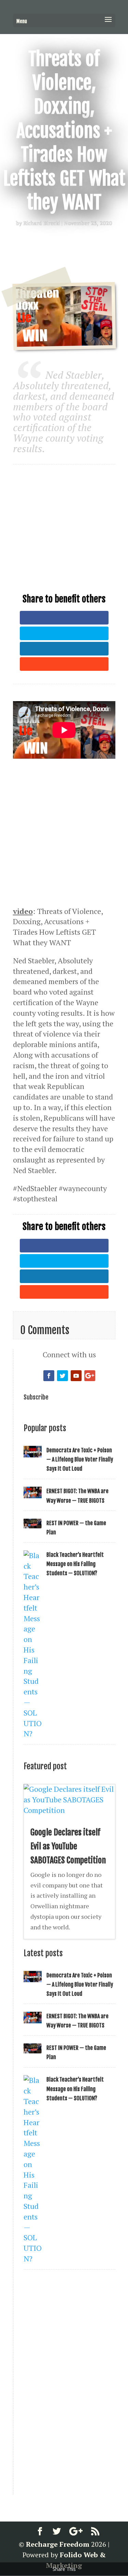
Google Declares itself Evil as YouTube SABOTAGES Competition (68, 1846)
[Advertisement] (64, 520)
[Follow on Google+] (90, 1376)
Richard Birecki (42, 223)
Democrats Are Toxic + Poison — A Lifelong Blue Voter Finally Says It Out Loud (80, 1459)
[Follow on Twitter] (62, 1376)
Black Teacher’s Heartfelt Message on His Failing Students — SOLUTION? (75, 1564)
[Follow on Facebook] (49, 1376)
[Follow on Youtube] (76, 1376)
